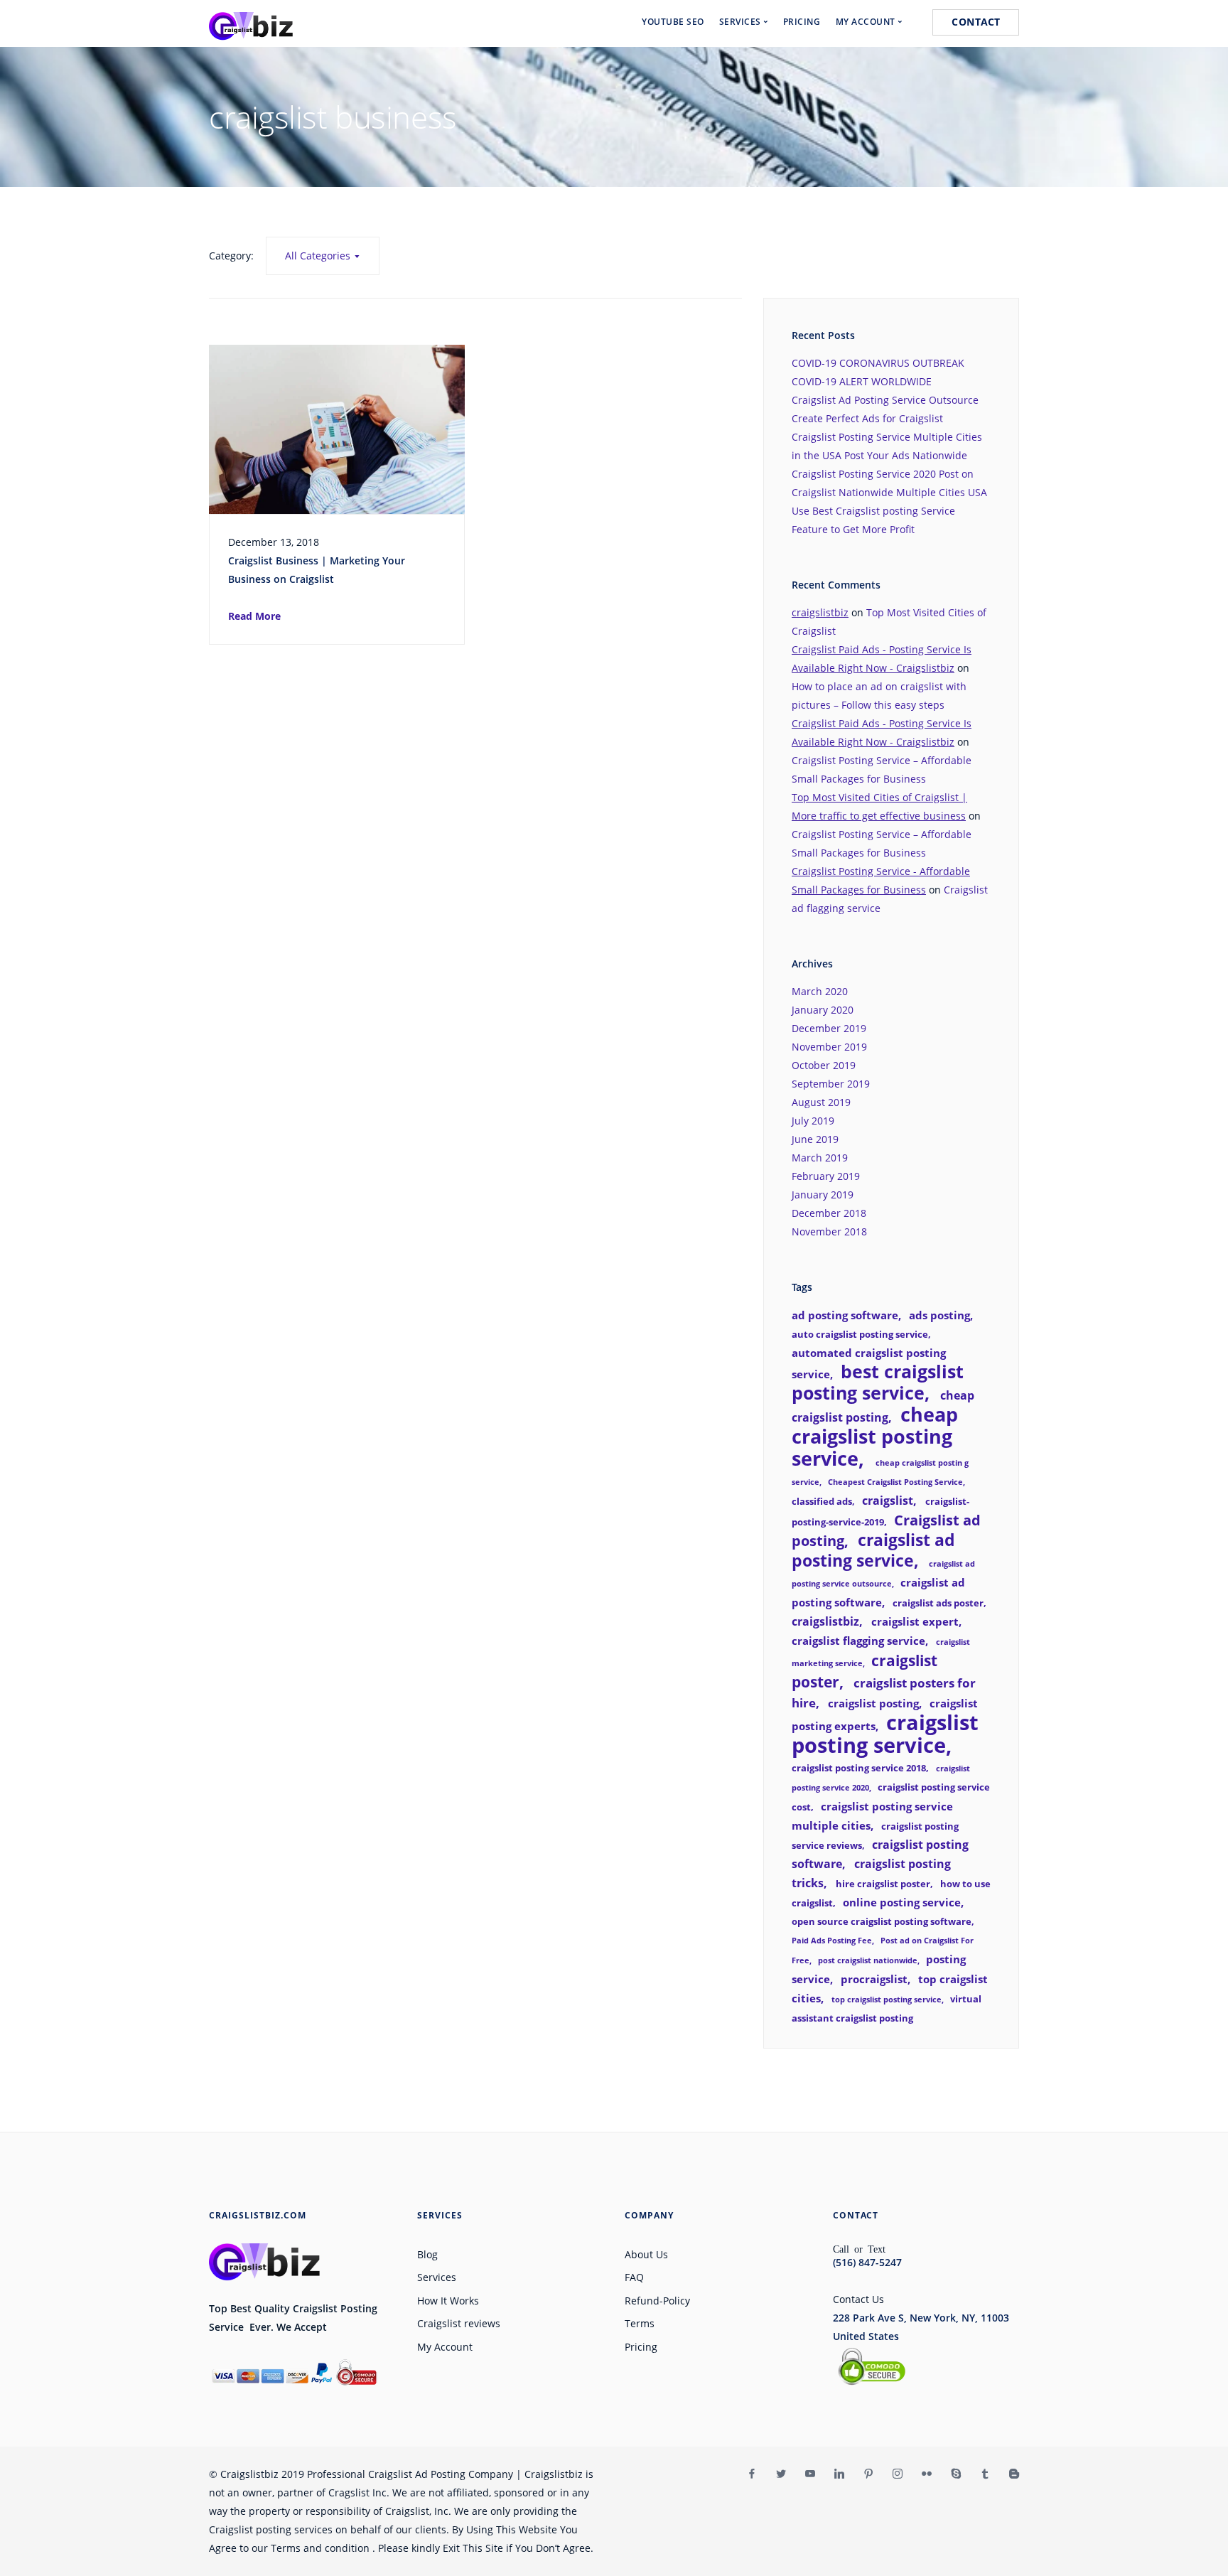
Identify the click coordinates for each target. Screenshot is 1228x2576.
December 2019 (829, 1028)
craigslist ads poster (938, 1603)
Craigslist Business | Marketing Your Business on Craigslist (317, 570)
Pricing (641, 2347)
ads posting (939, 1315)
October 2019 (824, 1065)
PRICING (802, 22)
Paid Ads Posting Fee (832, 1941)
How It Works (448, 2301)
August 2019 (821, 1102)
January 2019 (823, 1195)
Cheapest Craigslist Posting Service (895, 1482)
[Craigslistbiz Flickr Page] (926, 2474)
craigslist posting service (885, 1734)
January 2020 (823, 1010)
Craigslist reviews (459, 2323)
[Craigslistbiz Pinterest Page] (868, 2474)
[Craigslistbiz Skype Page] (955, 2474)
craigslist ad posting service (873, 1550)
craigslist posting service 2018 (859, 1768)
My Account (445, 2347)
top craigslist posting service (887, 2000)
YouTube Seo (673, 22)
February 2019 (826, 1176)
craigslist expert (915, 1621)
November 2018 (829, 1231)
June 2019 (815, 1139)
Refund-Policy (657, 2301)
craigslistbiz (820, 612)
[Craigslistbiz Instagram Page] (897, 2474)
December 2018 (829, 1213)
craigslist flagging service (858, 1641)
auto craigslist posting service (860, 1334)
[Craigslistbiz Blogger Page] (1014, 2474)
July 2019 (813, 1121)
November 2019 (829, 1047)
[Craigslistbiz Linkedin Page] (839, 2474)
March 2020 (820, 991)
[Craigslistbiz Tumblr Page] (985, 2474)
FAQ (634, 2277)
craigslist (888, 1501)
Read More (254, 616)
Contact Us (858, 2299)
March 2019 (820, 1158)
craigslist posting (873, 1703)
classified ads (822, 1501)
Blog (427, 2254)
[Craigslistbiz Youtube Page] (810, 2474)
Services (437, 2277)
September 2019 (831, 1084)
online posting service (902, 1902)
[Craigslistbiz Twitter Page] (781, 2474)
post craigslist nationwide (868, 1960)
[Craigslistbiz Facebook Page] (752, 2474)
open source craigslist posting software (882, 1921)
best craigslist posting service (878, 1382)
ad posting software (845, 1315)
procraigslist (874, 1979)
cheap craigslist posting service (875, 1436)
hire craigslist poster (883, 1884)
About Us (646, 2254)
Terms (640, 2323)
